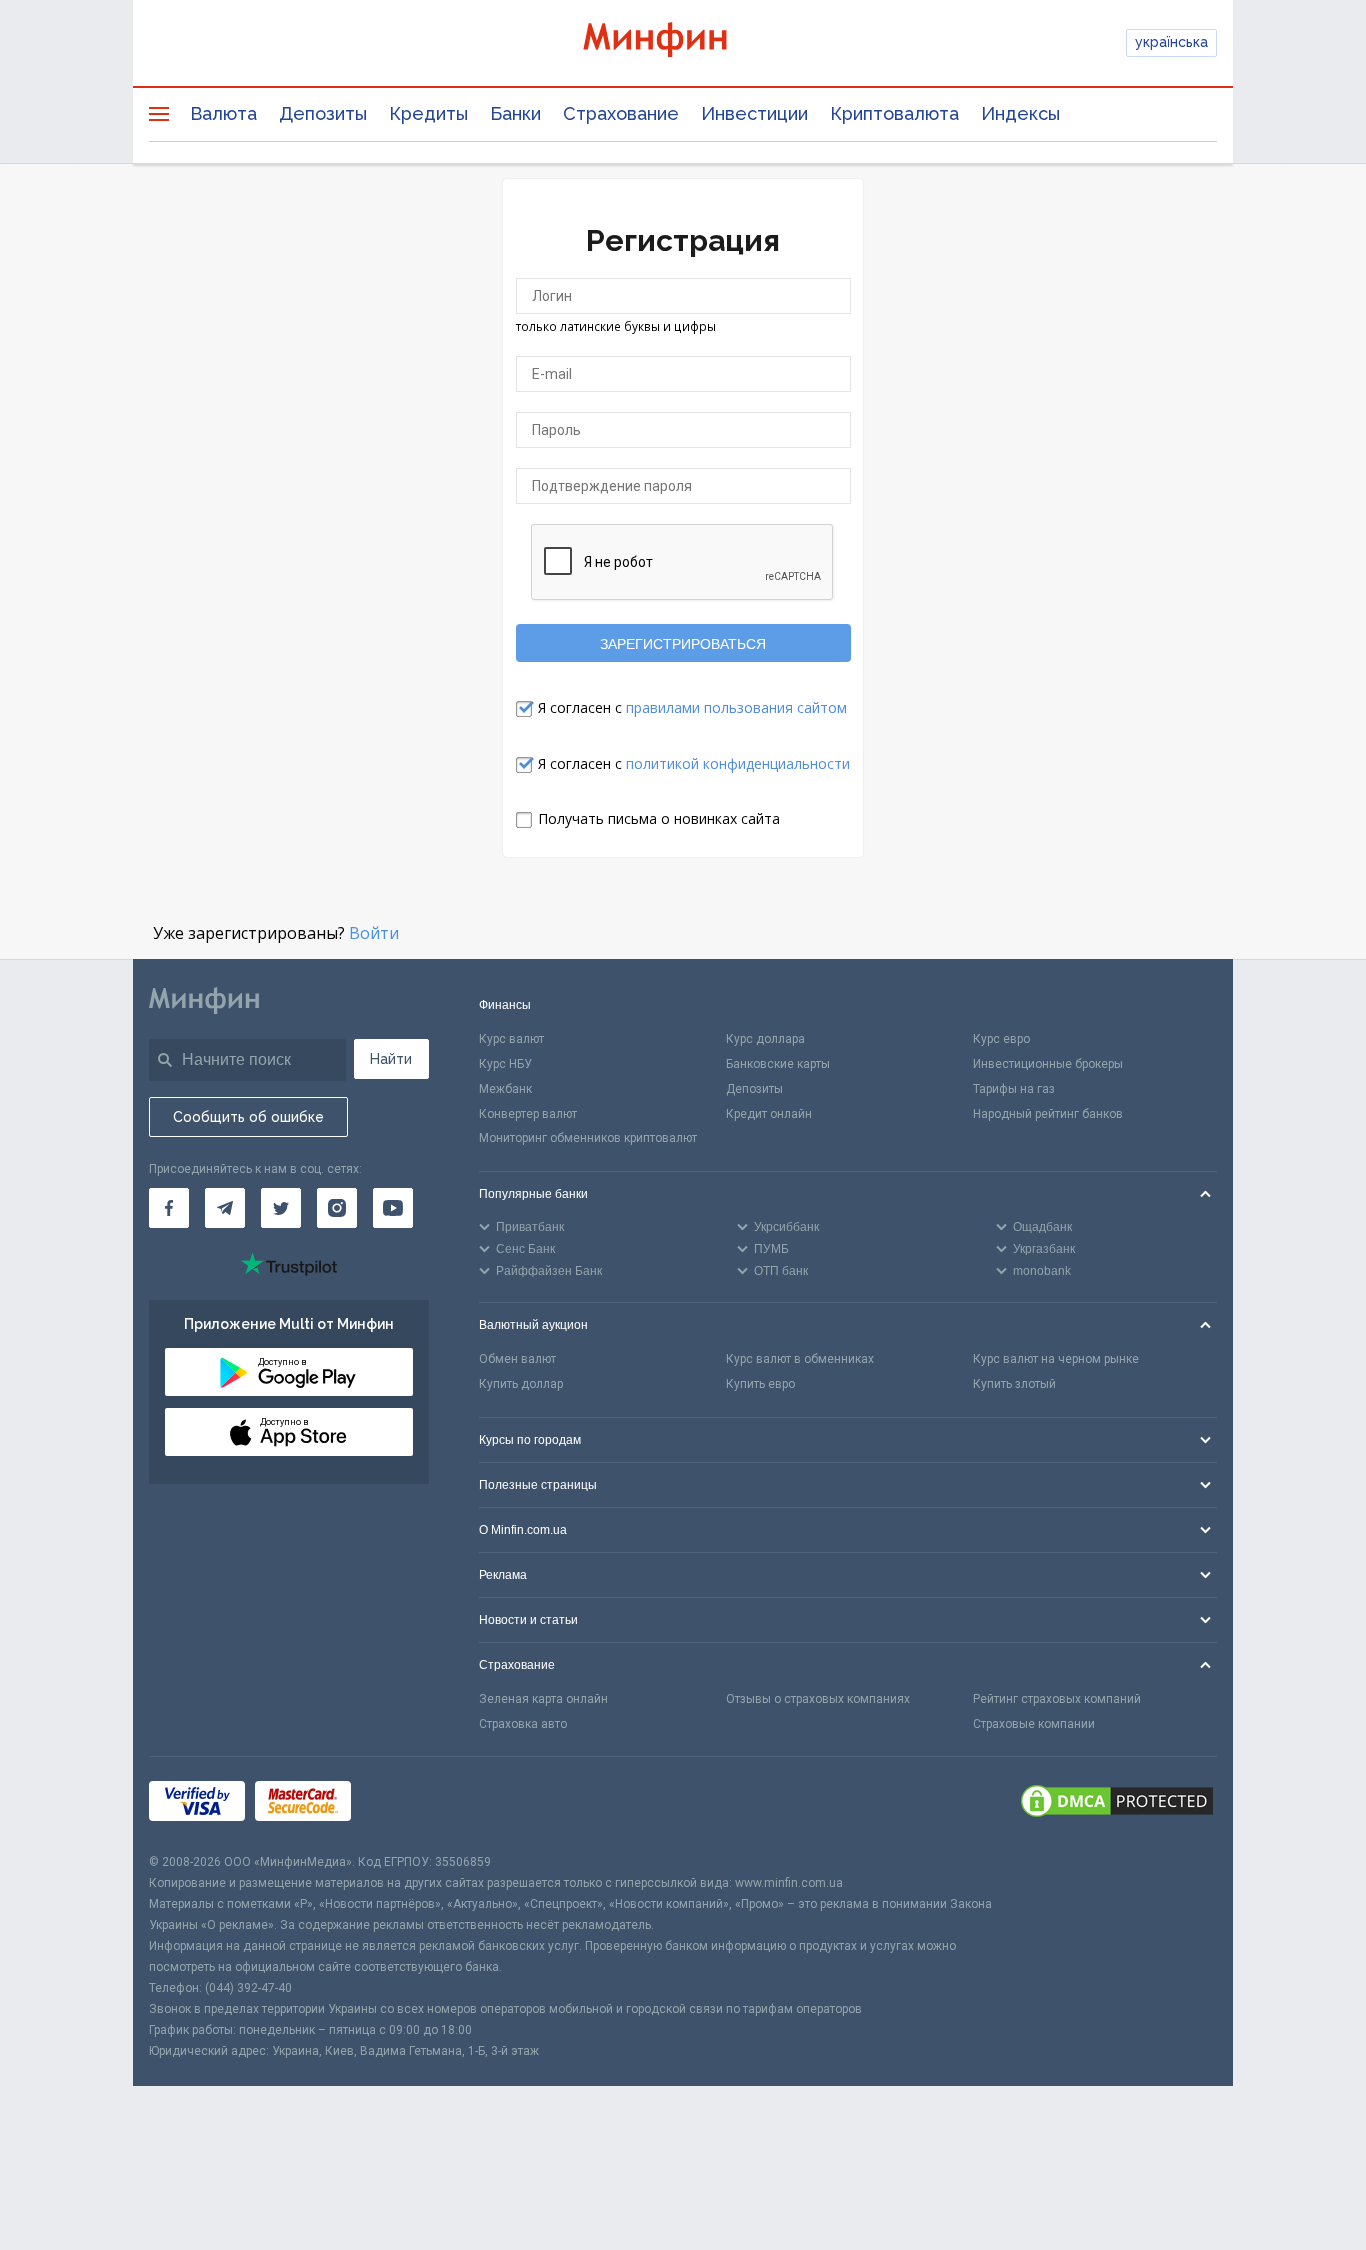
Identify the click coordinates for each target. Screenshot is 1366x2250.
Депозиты (323, 113)
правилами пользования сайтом (736, 707)
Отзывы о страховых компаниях (818, 1699)
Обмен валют (517, 1359)
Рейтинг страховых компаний (1057, 1699)
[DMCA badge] (1117, 1804)
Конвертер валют (528, 1114)
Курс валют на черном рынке (1056, 1359)
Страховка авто (523, 1724)
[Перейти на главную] (683, 42)
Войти (374, 933)
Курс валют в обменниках (800, 1359)
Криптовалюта (894, 113)
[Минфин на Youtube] (393, 1208)
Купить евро (760, 1384)
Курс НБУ (505, 1064)
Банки (515, 113)
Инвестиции (754, 113)
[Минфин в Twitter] (281, 1208)
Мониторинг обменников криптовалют (588, 1138)
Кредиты (428, 113)
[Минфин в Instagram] (337, 1208)
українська (1171, 42)
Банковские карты (778, 1064)
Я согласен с (692, 707)
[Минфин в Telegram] (225, 1208)
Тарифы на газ (1014, 1089)
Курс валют (511, 1039)
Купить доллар (521, 1384)
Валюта (223, 113)
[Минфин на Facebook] (169, 1208)
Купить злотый (1014, 1384)
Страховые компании (1034, 1724)
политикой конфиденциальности (738, 763)
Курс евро (1001, 1039)
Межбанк (505, 1089)
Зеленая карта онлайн (543, 1699)
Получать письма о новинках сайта (659, 818)
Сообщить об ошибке (248, 1117)
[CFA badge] (405, 1804)
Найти (391, 1059)
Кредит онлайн (769, 1114)
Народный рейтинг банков (1048, 1114)
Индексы (1020, 113)
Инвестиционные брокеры (1048, 1064)
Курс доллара (765, 1039)
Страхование (621, 113)
